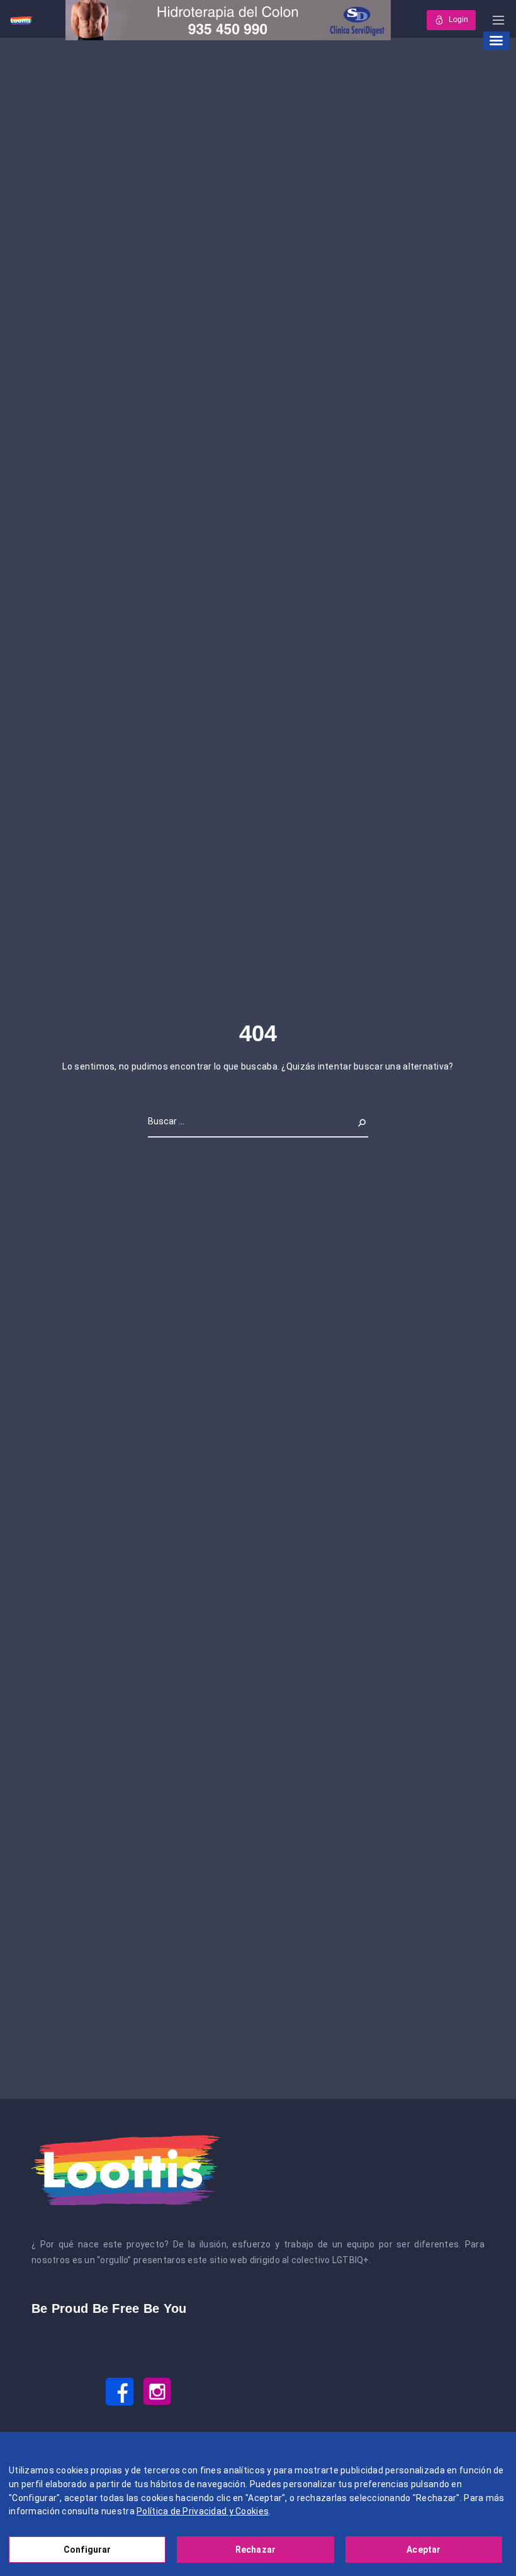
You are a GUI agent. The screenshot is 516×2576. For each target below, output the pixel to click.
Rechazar (255, 2550)
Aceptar (423, 2550)
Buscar (354, 1121)
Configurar (87, 2550)
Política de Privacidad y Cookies (203, 2511)
